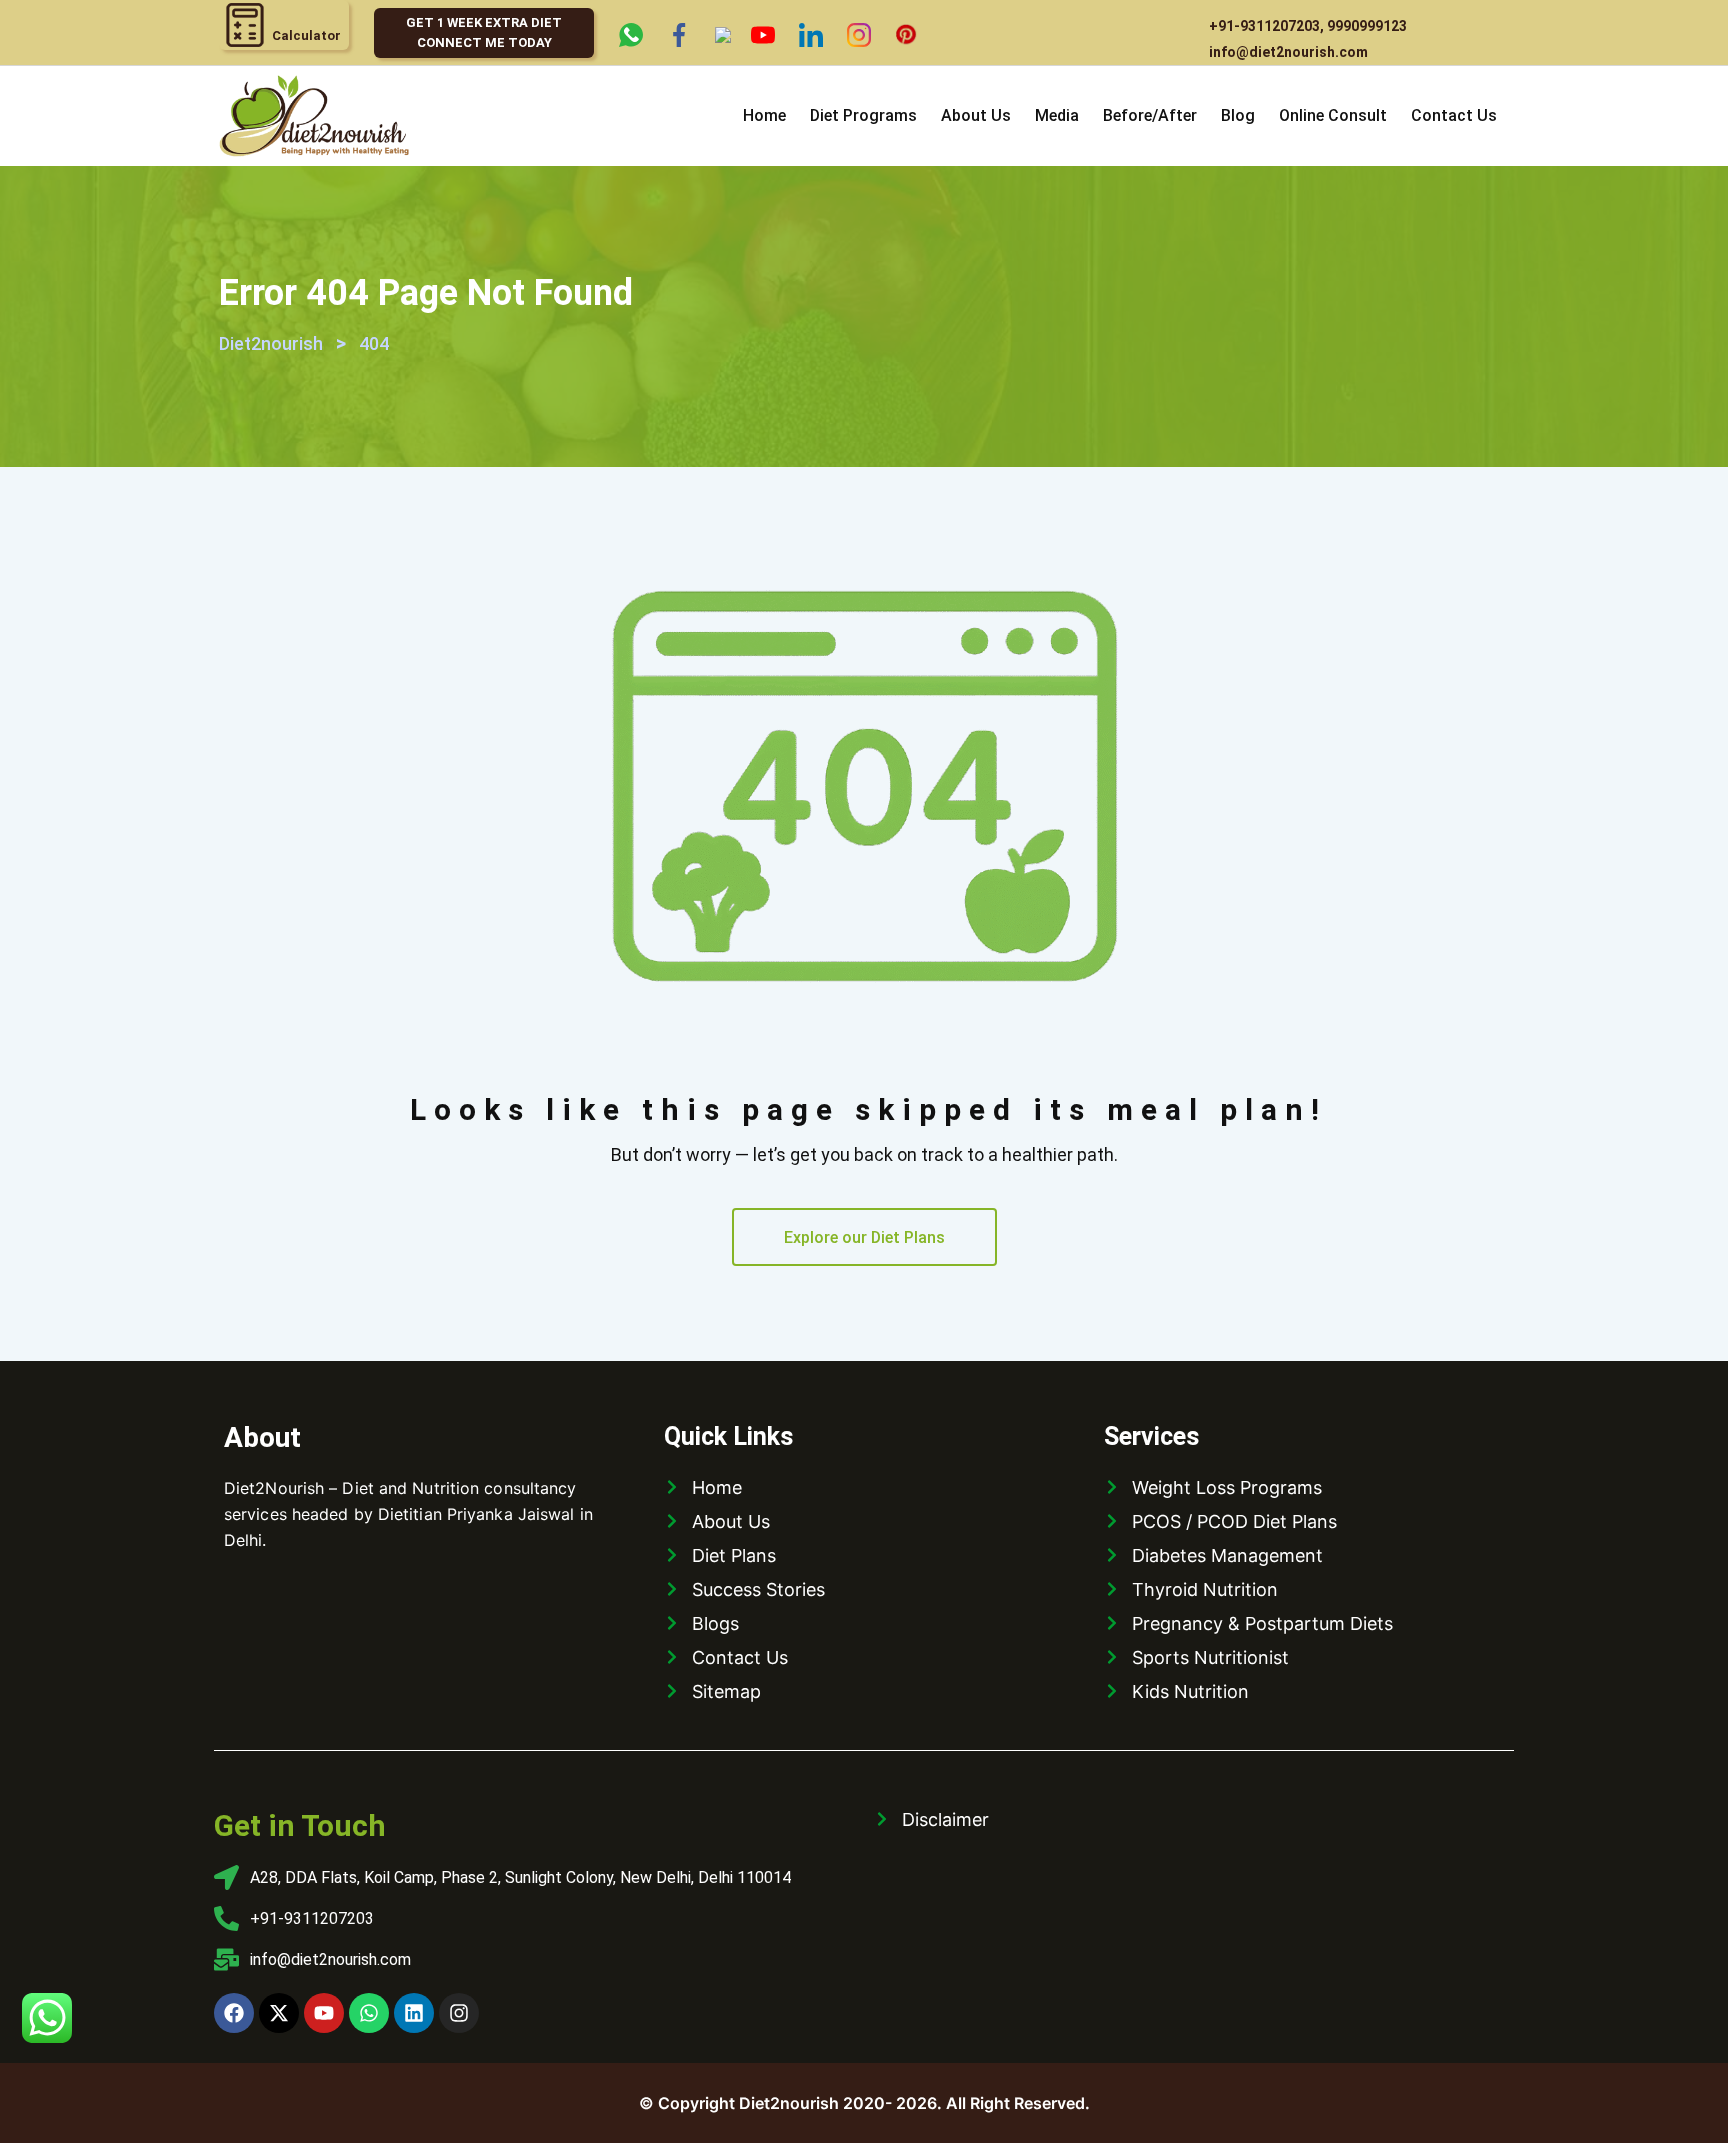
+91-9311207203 (1264, 26)
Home (764, 115)
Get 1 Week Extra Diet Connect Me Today (484, 32)
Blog (1238, 115)
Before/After (1150, 115)
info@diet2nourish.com (1288, 52)
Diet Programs (863, 115)
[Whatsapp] (369, 2013)
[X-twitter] (279, 2013)
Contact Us (1454, 115)
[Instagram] (459, 2013)
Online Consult (1333, 115)
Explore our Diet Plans (864, 1237)
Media (1057, 115)
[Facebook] (234, 2013)
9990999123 (1367, 26)
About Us (976, 115)
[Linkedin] (414, 2013)
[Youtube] (324, 2013)
